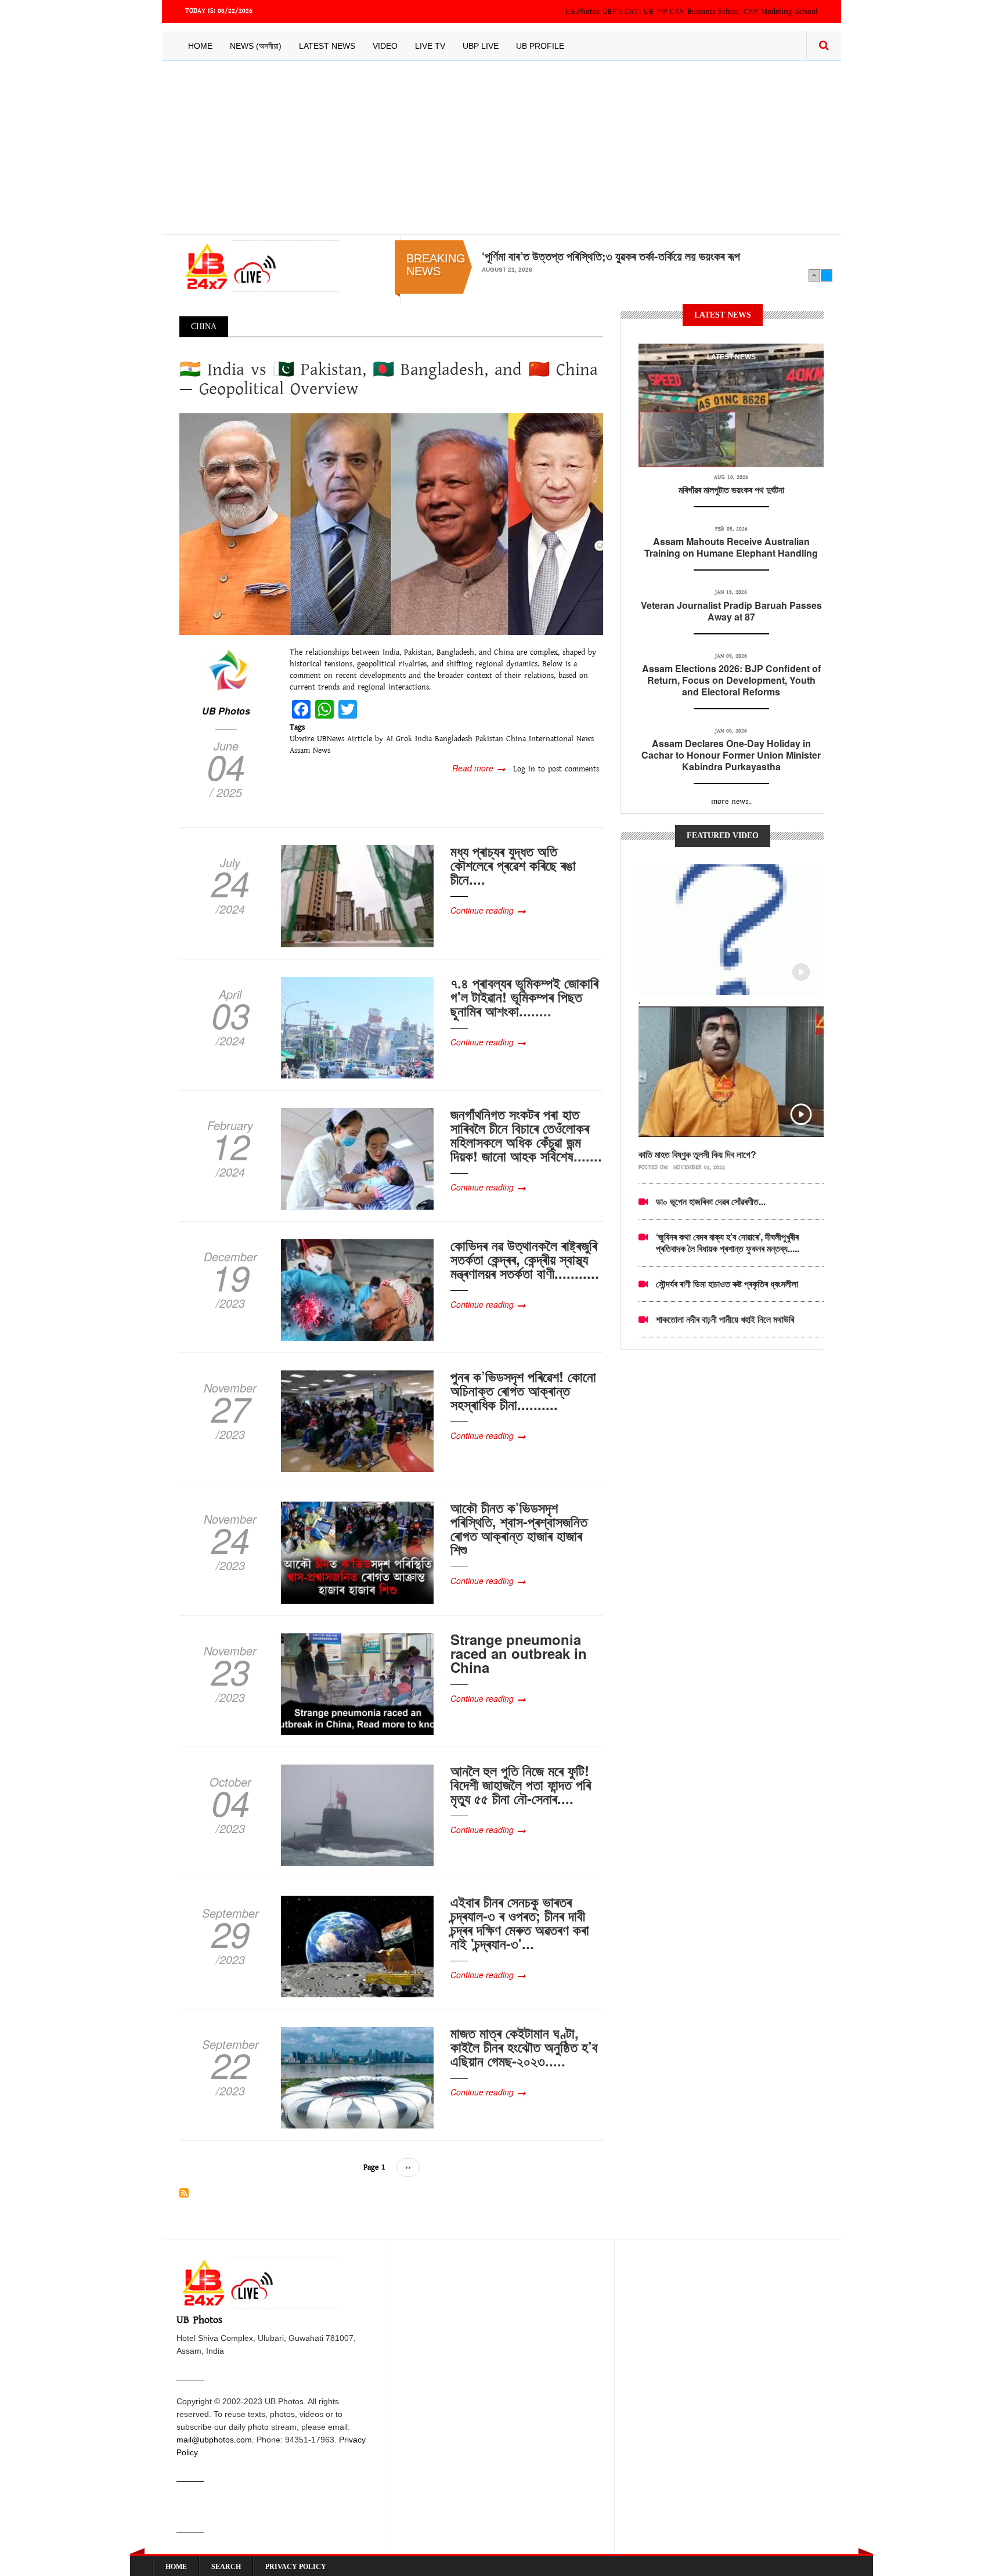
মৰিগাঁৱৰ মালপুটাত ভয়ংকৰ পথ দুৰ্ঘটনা (731, 490)
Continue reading (482, 910)
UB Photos (226, 711)
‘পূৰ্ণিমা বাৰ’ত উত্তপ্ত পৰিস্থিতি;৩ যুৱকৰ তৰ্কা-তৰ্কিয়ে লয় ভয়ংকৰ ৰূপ (611, 256)
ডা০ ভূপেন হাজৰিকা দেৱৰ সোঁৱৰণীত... (711, 1201)
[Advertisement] (501, 147)
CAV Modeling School (781, 12)
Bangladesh (454, 739)
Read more (479, 768)
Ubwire (302, 739)
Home (200, 46)
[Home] (260, 266)
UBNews (331, 739)
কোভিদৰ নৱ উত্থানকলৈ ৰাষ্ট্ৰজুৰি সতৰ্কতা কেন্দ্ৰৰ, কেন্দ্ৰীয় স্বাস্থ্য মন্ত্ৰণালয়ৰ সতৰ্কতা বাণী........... (525, 1259)
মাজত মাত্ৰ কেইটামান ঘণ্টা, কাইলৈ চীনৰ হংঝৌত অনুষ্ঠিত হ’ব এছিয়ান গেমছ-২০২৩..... (524, 2047)
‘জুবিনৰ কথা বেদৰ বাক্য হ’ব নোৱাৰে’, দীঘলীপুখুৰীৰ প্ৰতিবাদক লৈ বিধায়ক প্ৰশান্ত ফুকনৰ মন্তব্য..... (728, 1242)
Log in (524, 769)
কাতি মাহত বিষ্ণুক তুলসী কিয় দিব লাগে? (697, 1154)
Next (827, 275)
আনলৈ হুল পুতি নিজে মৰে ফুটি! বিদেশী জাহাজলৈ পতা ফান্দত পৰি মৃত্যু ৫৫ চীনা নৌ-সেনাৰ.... (521, 1784)
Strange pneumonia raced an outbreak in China (519, 1653)
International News (561, 739)
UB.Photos (582, 12)
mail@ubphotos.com (214, 2440)
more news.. (731, 802)
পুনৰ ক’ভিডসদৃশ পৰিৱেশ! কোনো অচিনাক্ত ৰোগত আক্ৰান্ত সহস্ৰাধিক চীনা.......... (523, 1390)
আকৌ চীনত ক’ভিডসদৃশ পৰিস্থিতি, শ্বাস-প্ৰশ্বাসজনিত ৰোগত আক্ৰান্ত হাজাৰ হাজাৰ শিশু (519, 1528)
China (516, 739)
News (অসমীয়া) (256, 46)
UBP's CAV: (623, 12)
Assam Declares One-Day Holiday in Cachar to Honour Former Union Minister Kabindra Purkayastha (731, 755)
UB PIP (655, 12)
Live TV (430, 46)
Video (385, 46)
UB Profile (540, 46)
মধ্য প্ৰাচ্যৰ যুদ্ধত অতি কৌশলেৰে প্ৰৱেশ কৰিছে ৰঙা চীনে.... (513, 865)
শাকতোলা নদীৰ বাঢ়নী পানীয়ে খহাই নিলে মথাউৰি (725, 1319)
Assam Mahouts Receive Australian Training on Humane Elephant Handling (731, 547)
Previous (814, 275)
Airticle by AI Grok (380, 739)
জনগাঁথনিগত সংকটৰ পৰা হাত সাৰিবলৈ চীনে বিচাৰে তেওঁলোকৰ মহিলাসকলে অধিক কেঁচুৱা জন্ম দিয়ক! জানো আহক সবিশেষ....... (526, 1135)
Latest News (327, 46)
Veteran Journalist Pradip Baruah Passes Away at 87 (731, 611)
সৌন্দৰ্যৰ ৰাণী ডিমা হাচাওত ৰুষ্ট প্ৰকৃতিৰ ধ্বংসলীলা (727, 1284)
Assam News (310, 751)
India (423, 739)
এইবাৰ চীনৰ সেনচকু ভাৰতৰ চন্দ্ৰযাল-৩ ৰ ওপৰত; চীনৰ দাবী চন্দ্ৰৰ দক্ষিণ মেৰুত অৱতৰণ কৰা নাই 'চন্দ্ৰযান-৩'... (520, 1922)
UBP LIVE (481, 46)
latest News (731, 357)
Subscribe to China (184, 2193)
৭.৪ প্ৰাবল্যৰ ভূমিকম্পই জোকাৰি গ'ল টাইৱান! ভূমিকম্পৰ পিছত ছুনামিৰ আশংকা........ (524, 997)
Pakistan (489, 739)
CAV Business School (705, 12)
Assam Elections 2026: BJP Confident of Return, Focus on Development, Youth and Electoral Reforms (731, 680)
